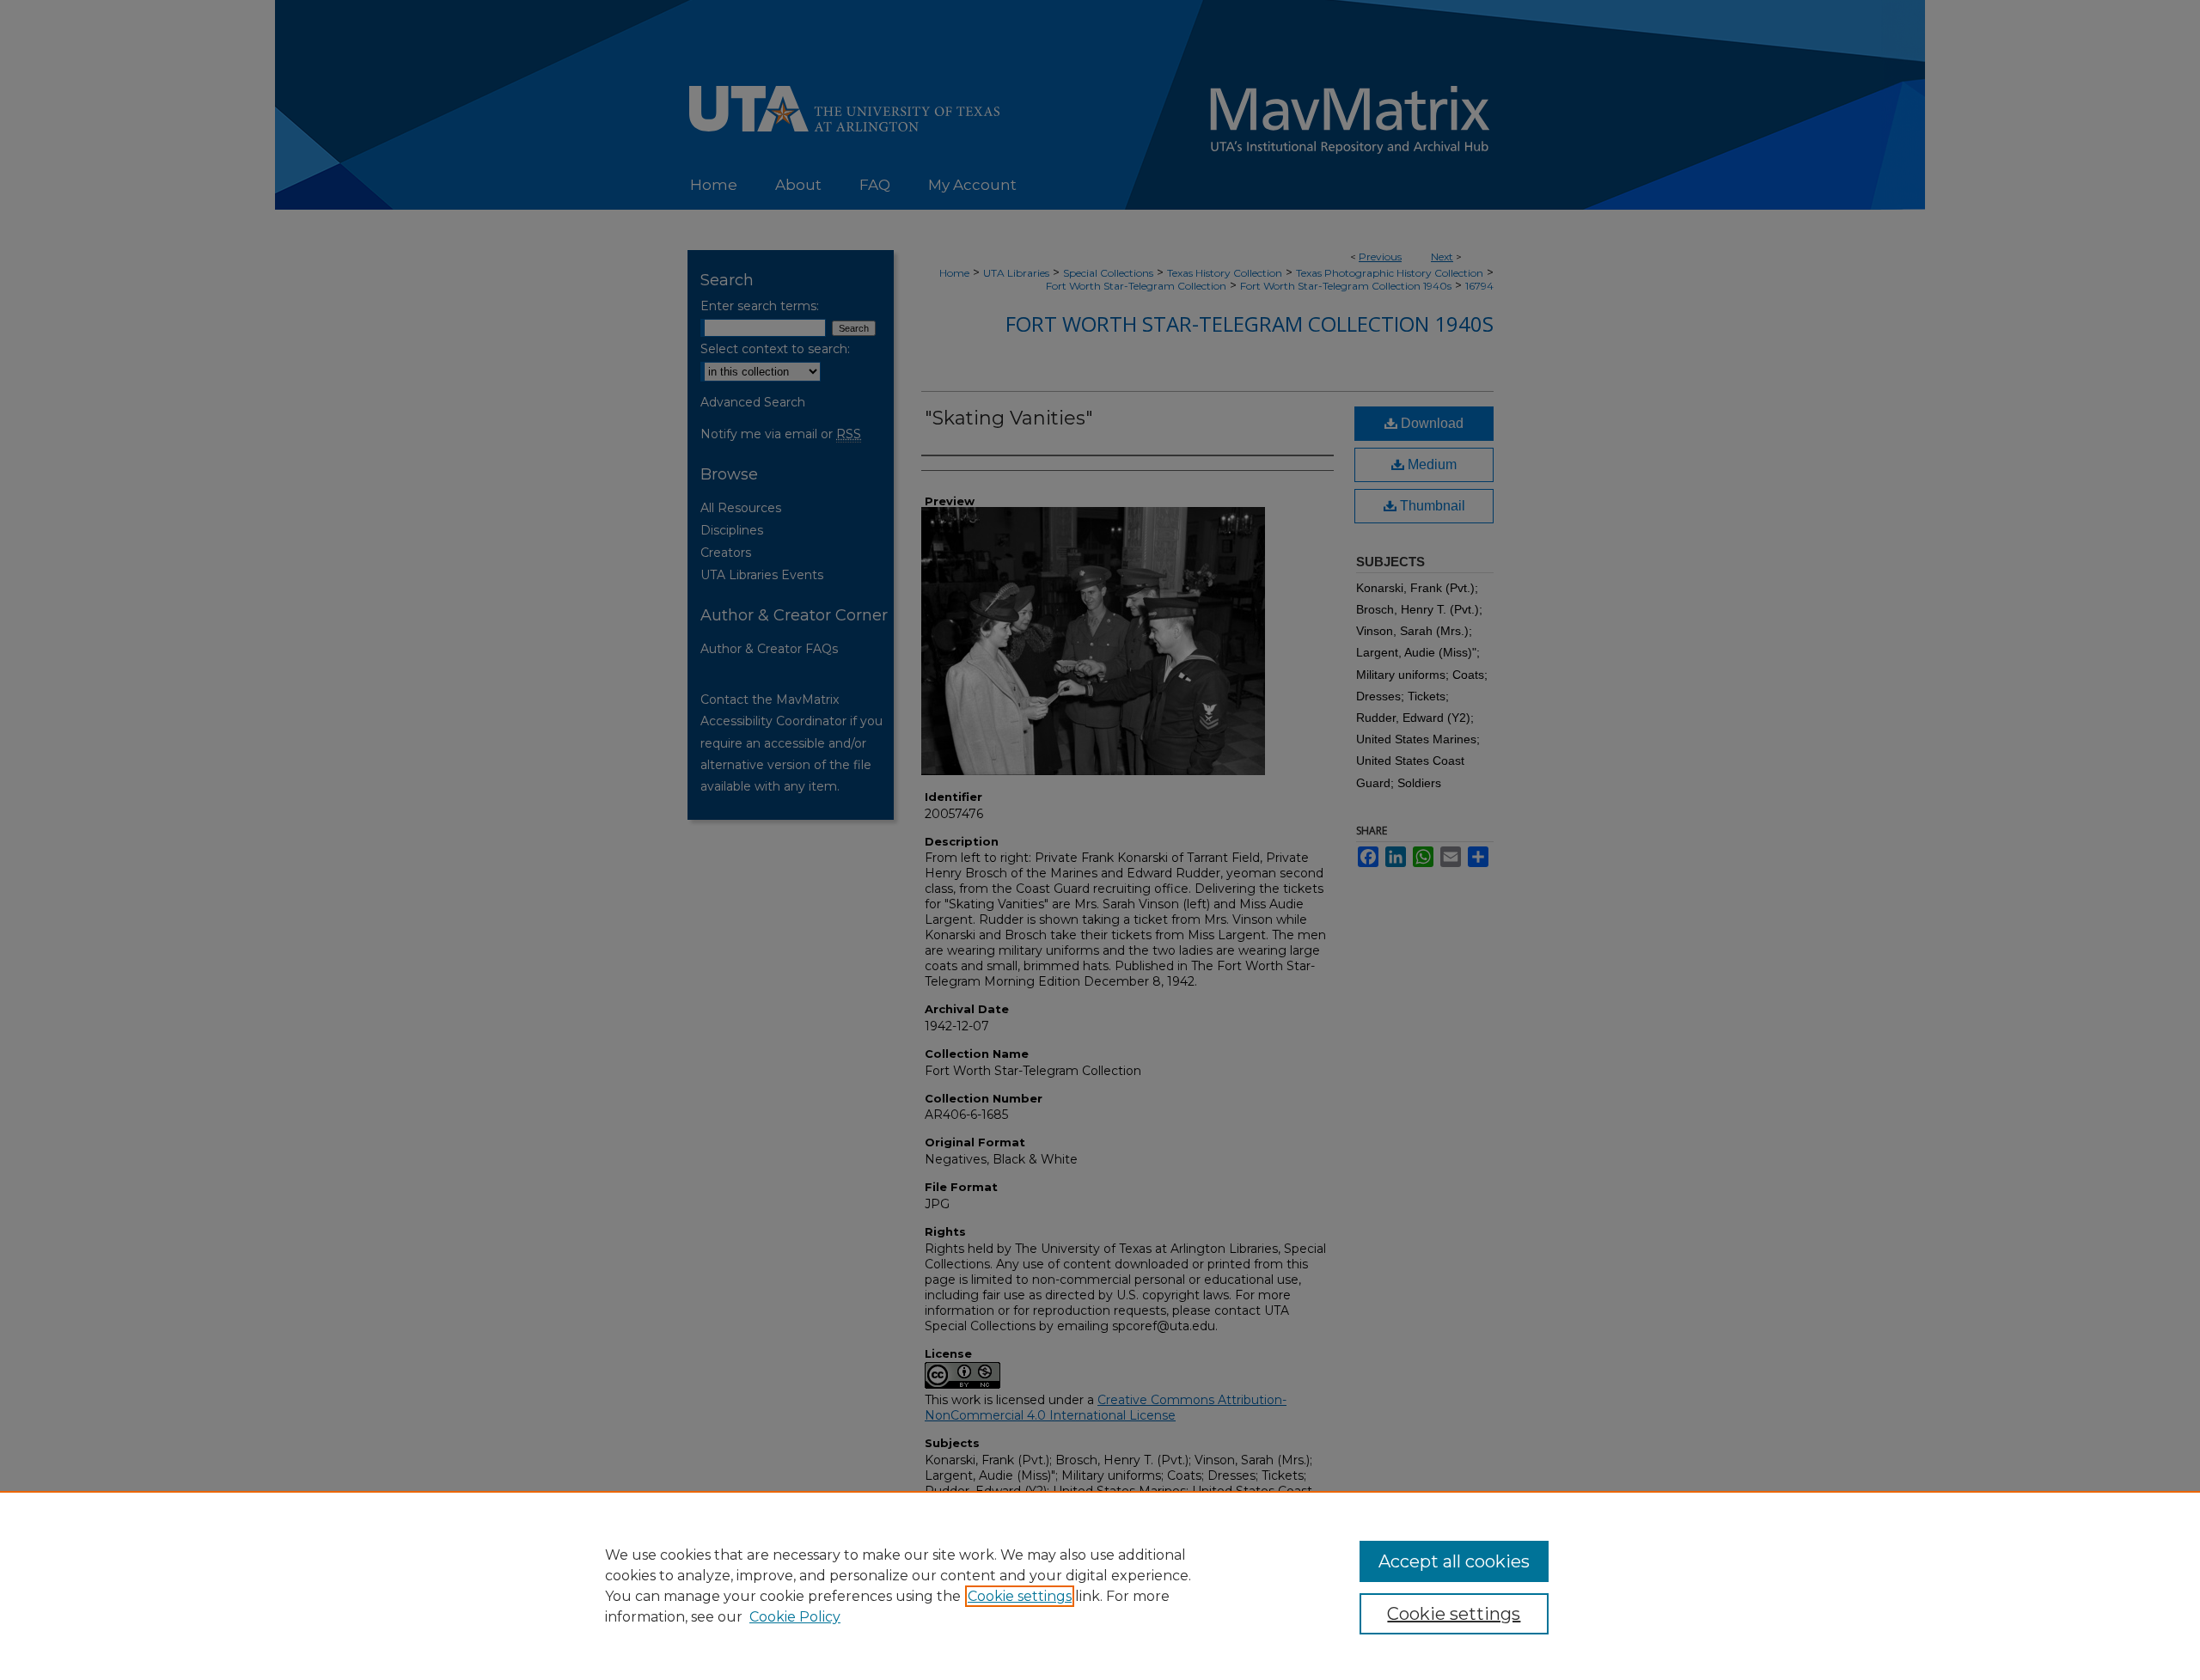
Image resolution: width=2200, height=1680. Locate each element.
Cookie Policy (795, 1617)
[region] (1100, 1585)
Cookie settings (1020, 1596)
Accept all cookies (1454, 1561)
